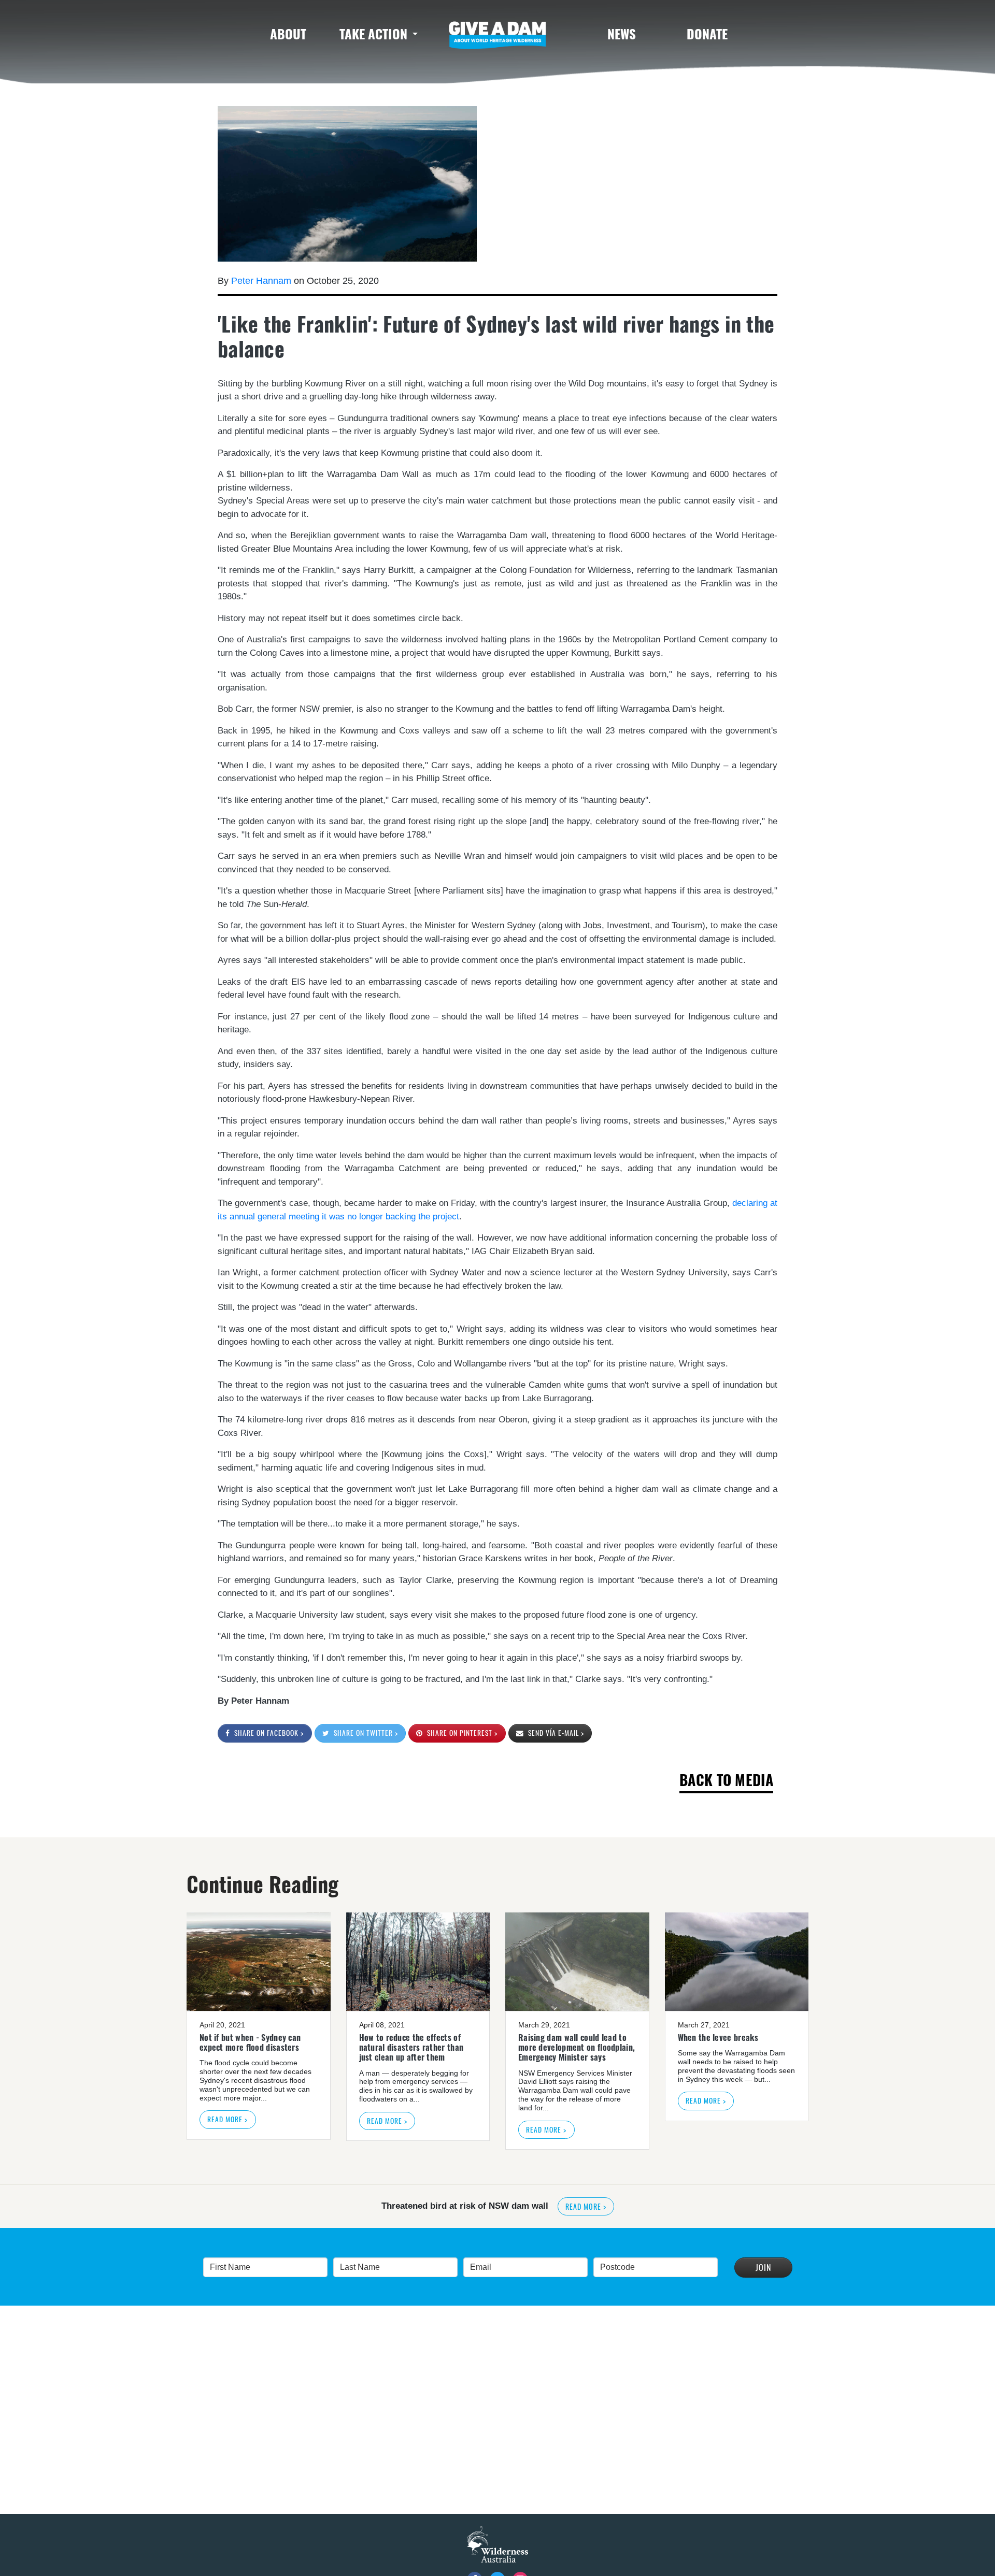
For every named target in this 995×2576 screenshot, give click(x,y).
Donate (707, 33)
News (622, 33)
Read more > (228, 2119)
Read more (645, 2206)
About (288, 33)
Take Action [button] (373, 33)
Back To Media (726, 1780)
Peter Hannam (261, 281)
